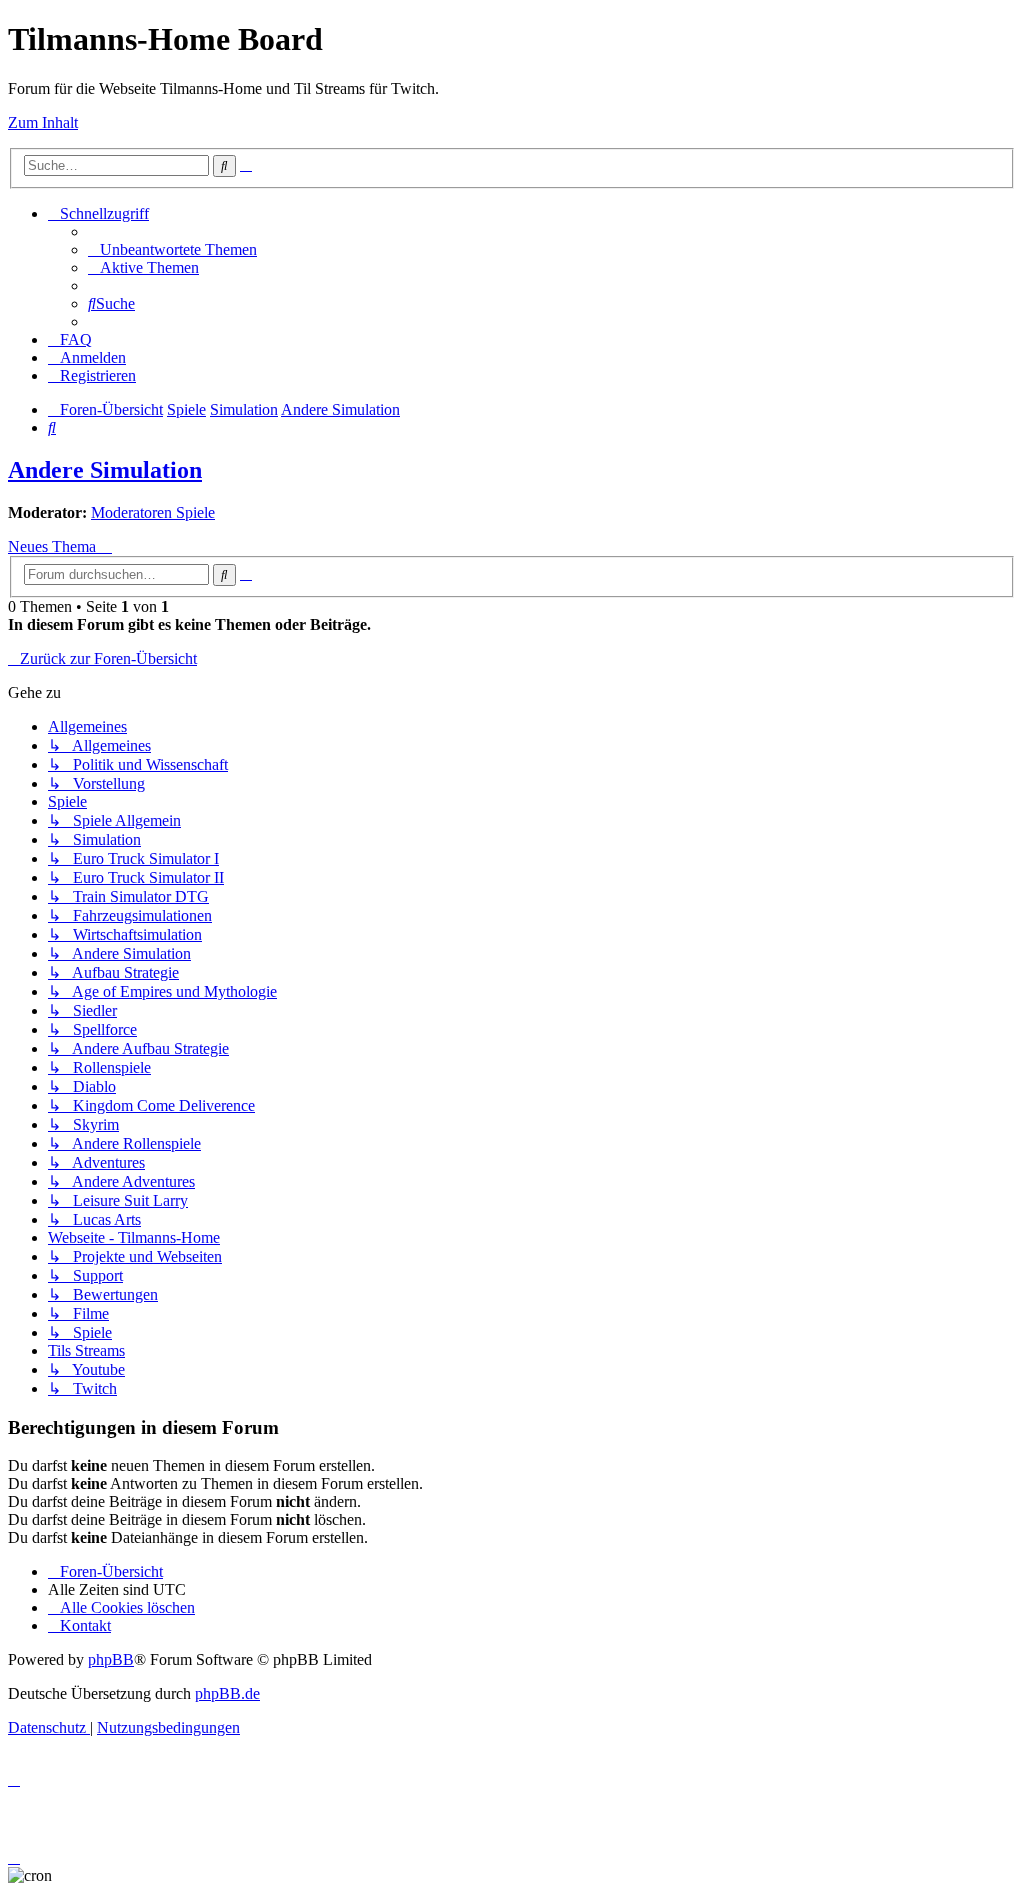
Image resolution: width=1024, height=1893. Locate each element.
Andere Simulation (105, 470)
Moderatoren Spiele (153, 512)
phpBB (111, 1659)
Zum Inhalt (43, 122)
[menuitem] (172, 249)
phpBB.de (227, 1693)
